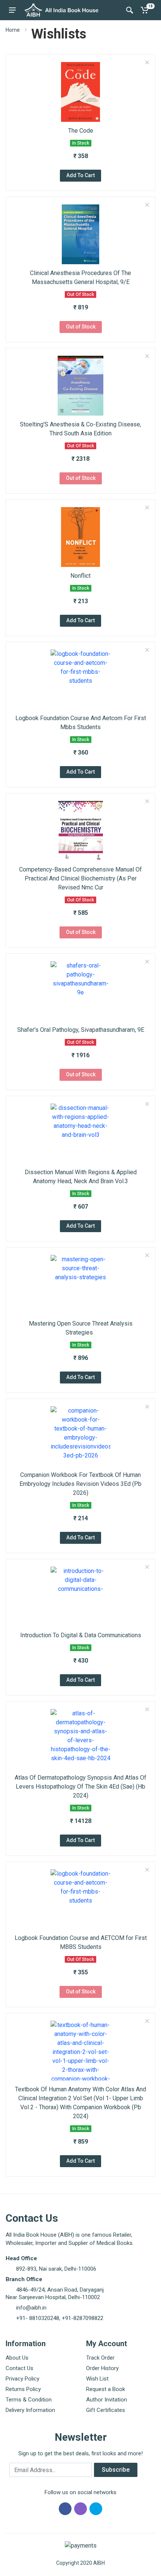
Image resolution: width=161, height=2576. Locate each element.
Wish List (97, 2379)
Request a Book (106, 2389)
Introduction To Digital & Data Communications (81, 1635)
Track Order (100, 2358)
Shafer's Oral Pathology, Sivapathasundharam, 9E (81, 1030)
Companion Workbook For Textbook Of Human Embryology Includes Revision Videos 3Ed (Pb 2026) (80, 1484)
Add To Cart (80, 175)
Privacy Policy (22, 2379)
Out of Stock (81, 327)
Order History (102, 2368)
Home (13, 30)
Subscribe (116, 2470)
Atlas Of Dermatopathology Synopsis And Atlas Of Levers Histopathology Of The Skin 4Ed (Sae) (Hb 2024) (80, 1787)
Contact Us (19, 2368)
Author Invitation (107, 2400)
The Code (81, 131)
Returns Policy (23, 2389)
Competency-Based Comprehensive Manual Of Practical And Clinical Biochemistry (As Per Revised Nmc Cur (80, 878)
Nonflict (80, 576)
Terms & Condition (29, 2400)
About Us (17, 2358)
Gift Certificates (106, 2410)
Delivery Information (30, 2410)
